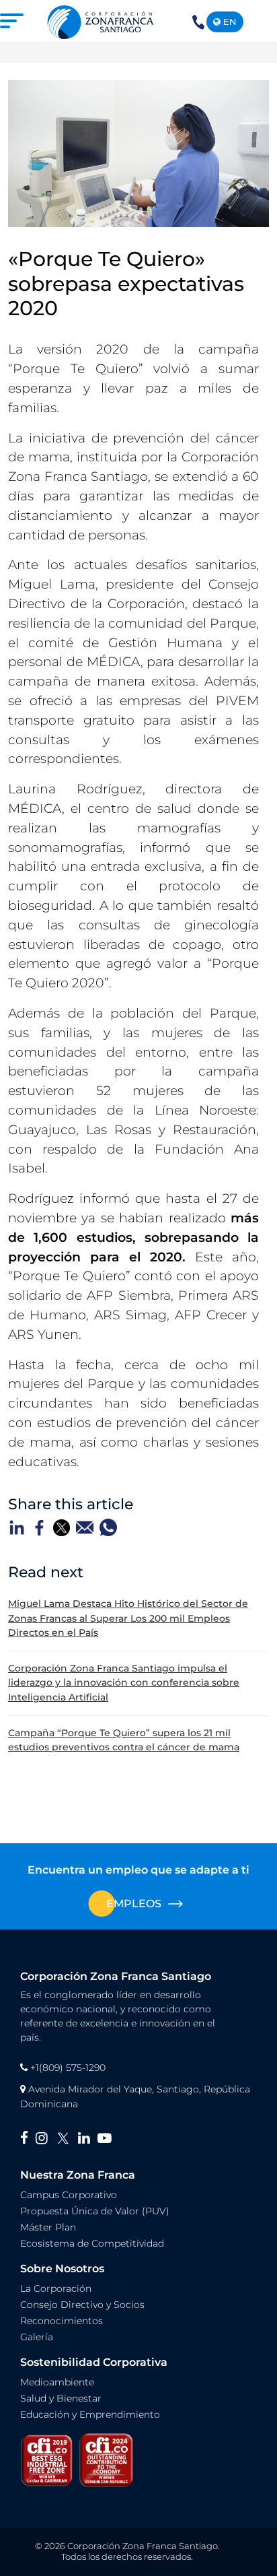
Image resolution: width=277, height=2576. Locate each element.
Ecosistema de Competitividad (92, 2243)
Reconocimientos (62, 2321)
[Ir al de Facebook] (28, 2139)
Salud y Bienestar (61, 2398)
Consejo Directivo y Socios (82, 2305)
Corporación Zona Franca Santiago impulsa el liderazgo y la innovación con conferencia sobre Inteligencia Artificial (124, 1683)
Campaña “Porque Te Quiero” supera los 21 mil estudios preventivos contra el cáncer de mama (124, 1740)
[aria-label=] (101, 21)
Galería (37, 2337)
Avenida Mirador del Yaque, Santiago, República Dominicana (135, 2096)
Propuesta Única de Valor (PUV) (95, 2211)
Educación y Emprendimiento (90, 2414)
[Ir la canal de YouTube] (107, 2139)
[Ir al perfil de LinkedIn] (88, 2139)
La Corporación (56, 2288)
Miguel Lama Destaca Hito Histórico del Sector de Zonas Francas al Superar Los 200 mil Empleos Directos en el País (128, 1618)
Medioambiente (57, 2382)
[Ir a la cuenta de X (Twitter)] (67, 2139)
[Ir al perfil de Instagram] (45, 2139)
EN (229, 22)
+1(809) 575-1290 (198, 31)
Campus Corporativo (69, 2195)
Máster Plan (48, 2227)
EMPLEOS (134, 1904)
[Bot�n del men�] (15, 21)
